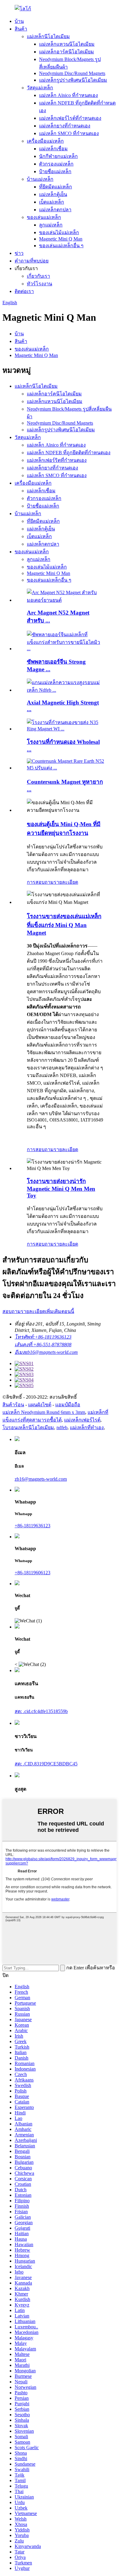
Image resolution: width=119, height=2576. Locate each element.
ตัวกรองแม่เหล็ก (56, 164)
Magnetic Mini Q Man (61, 239)
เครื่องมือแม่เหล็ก (45, 141)
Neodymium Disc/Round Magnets (72, 73)
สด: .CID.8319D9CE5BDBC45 (46, 1764)
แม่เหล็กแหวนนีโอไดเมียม (67, 44)
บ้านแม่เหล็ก (40, 179)
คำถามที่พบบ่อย (32, 261)
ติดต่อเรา (24, 291)
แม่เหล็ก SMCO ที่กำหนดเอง (69, 133)
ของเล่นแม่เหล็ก (44, 217)
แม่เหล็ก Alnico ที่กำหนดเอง (69, 95)
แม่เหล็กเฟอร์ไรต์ (82, 1420)
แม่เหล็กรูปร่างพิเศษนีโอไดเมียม (73, 80)
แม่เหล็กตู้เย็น (53, 194)
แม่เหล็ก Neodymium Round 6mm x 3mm (44, 1412)
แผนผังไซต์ (40, 1405)
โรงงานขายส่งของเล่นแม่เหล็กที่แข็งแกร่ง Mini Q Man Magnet (64, 924)
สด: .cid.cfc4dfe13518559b (41, 1711)
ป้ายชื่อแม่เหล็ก (55, 171)
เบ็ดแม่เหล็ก (52, 202)
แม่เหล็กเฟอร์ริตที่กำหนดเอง (57, 460)
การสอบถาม (40, 882)
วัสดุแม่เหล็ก (40, 88)
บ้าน (19, 21)
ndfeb (62, 1427)
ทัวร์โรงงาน (40, 284)
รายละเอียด (66, 882)
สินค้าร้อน (13, 1405)
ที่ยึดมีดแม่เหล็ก (56, 187)
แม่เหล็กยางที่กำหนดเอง (65, 126)
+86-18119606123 (32, 1573)
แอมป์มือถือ (68, 1405)
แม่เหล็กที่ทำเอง (87, 1427)
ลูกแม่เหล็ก (51, 225)
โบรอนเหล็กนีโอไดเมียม (28, 1427)
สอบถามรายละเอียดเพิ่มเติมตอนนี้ (38, 1311)
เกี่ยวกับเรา (38, 276)
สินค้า (21, 29)
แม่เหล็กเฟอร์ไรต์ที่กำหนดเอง (70, 118)
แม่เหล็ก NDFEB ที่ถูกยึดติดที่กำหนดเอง (69, 453)
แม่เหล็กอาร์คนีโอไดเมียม (67, 52)
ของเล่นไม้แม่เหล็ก (59, 232)
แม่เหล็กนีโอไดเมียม (48, 36)
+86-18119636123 (32, 1526)
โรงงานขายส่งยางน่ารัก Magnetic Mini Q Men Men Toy (61, 1188)
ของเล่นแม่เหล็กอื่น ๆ (61, 246)
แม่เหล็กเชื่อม (53, 149)
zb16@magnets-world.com (41, 1479)
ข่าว (19, 253)
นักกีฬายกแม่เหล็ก (58, 156)
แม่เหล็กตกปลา (55, 210)
